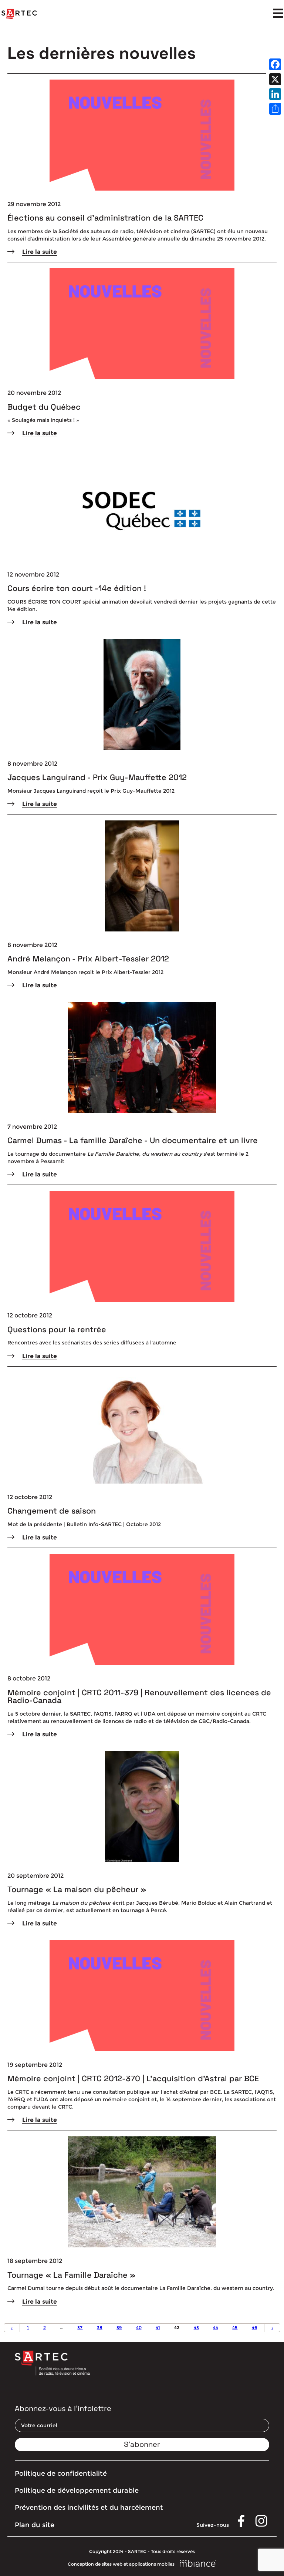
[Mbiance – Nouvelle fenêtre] (198, 2564)
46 (254, 2328)
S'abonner (142, 2444)
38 (100, 2328)
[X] (275, 79)
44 (216, 2328)
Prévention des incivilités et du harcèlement (89, 2508)
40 (139, 2328)
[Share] (275, 109)
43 (196, 2328)
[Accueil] (19, 14)
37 (80, 2328)
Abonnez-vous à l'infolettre (63, 2408)
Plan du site (35, 2525)
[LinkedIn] (275, 94)
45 (235, 2328)
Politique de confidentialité (61, 2473)
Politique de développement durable (77, 2491)
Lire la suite (40, 252)
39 (119, 2328)
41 (158, 2328)
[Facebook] (275, 64)
